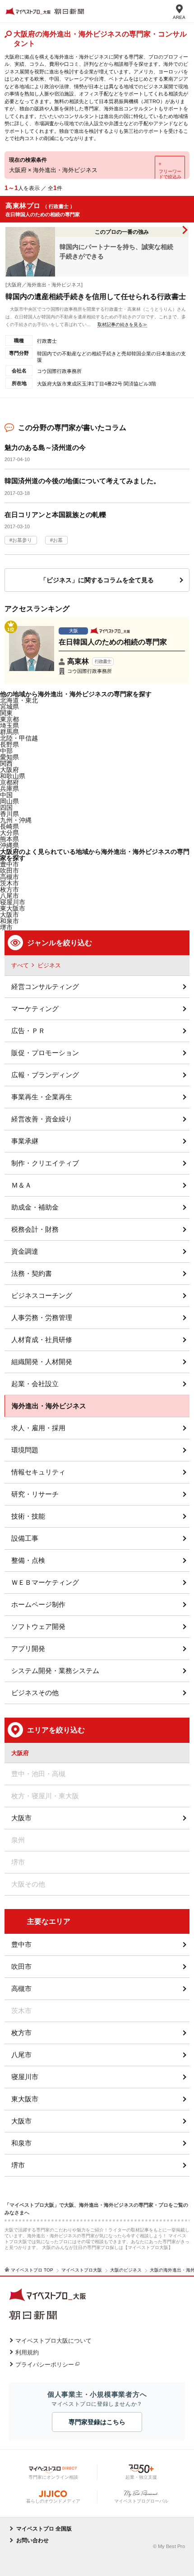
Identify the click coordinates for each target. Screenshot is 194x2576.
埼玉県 (9, 726)
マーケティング (35, 1009)
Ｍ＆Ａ (21, 1185)
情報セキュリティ (38, 1472)
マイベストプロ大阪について (53, 2341)
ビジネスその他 (35, 1693)
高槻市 (21, 1989)
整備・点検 (28, 1560)
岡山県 (9, 801)
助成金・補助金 (35, 1207)
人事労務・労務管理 (42, 1317)
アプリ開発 (28, 1649)
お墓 (58, 540)
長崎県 (9, 826)
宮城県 (9, 707)
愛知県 (9, 757)
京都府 (9, 782)
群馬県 (9, 732)
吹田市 (21, 1966)
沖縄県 (9, 845)
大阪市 (9, 915)
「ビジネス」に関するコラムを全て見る (97, 580)
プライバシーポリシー (45, 2365)
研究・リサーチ (35, 1494)
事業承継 (25, 1141)
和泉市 (21, 2143)
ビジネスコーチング (42, 1295)
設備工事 (25, 1538)
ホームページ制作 (38, 1604)
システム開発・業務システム (55, 1671)
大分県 (9, 833)
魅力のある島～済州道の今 (45, 447)
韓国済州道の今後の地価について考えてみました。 (82, 481)
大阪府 (9, 770)
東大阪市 (25, 2099)
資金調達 (25, 1251)
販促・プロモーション (45, 1053)
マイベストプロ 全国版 (44, 2529)
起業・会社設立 (35, 1384)
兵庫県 (9, 789)
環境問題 (25, 1450)
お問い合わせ (32, 2540)
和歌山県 (13, 776)
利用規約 (27, 2352)
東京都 (9, 719)
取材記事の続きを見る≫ (122, 324)
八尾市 (21, 2055)
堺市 (18, 2165)
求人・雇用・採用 (38, 1428)
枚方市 (21, 2033)
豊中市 (21, 1944)
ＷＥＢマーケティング (45, 1582)
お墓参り (22, 540)
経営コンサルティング (45, 986)
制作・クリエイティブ (45, 1163)
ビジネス (49, 965)
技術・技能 (28, 1516)
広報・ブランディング (45, 1075)
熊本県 (9, 839)
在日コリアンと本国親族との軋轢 (55, 515)
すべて (20, 965)
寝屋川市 (25, 2077)
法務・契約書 (32, 1273)
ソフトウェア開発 (38, 1626)
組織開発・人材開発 (42, 1362)
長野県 (9, 744)
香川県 (9, 814)
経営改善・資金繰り (42, 1119)
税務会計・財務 (35, 1229)
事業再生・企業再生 (42, 1097)
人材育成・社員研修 (42, 1340)
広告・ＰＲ (28, 1031)
